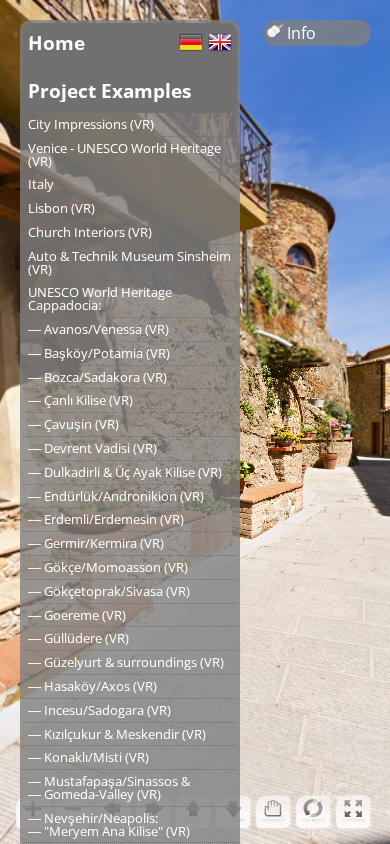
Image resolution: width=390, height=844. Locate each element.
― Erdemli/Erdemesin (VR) (106, 519)
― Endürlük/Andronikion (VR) (116, 496)
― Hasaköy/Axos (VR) (92, 686)
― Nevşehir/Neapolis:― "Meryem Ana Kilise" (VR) (109, 824)
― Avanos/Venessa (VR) (98, 329)
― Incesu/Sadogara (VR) (99, 710)
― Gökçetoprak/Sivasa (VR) (109, 591)
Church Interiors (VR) (90, 232)
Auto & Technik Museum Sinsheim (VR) (129, 262)
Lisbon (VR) (61, 208)
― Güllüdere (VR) (78, 638)
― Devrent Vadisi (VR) (92, 448)
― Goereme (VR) (77, 615)
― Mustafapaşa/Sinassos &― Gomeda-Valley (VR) (109, 787)
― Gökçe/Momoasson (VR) (108, 567)
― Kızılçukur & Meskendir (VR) (117, 734)
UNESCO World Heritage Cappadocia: (100, 298)
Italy (41, 184)
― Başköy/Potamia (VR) (99, 353)
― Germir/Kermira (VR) (96, 543)
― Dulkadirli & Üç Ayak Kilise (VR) (125, 472)
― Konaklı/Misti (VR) (88, 757)
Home (56, 42)
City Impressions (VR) (91, 124)
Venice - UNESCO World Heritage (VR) (124, 154)
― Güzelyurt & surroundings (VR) (126, 662)
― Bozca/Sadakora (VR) (97, 377)
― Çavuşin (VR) (73, 424)
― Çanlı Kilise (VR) (80, 400)
